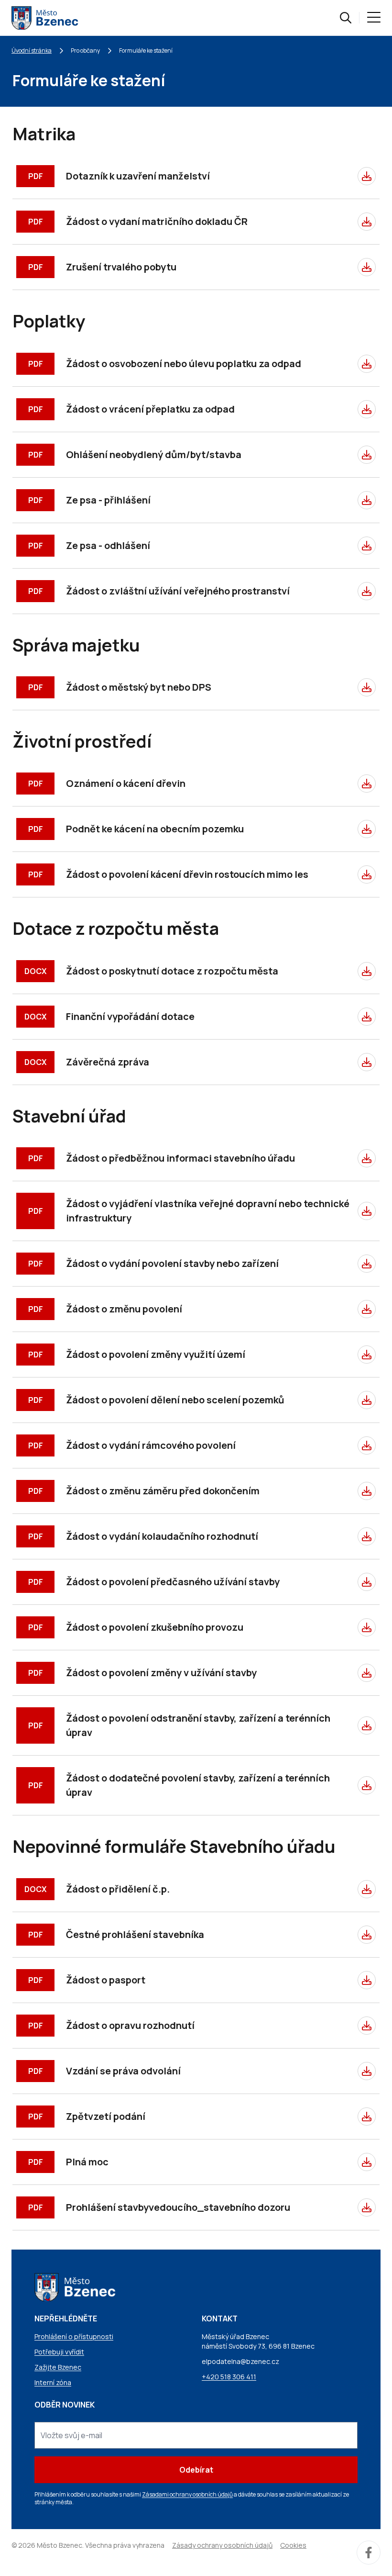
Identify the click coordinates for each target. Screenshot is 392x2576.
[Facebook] (369, 2553)
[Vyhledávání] (346, 18)
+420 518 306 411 (229, 2377)
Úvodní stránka (32, 50)
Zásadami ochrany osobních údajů (187, 2494)
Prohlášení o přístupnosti (74, 2336)
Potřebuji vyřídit (59, 2352)
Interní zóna (53, 2382)
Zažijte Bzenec (58, 2367)
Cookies (293, 2545)
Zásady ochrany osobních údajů (222, 2545)
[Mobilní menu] (374, 18)
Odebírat (196, 2470)
